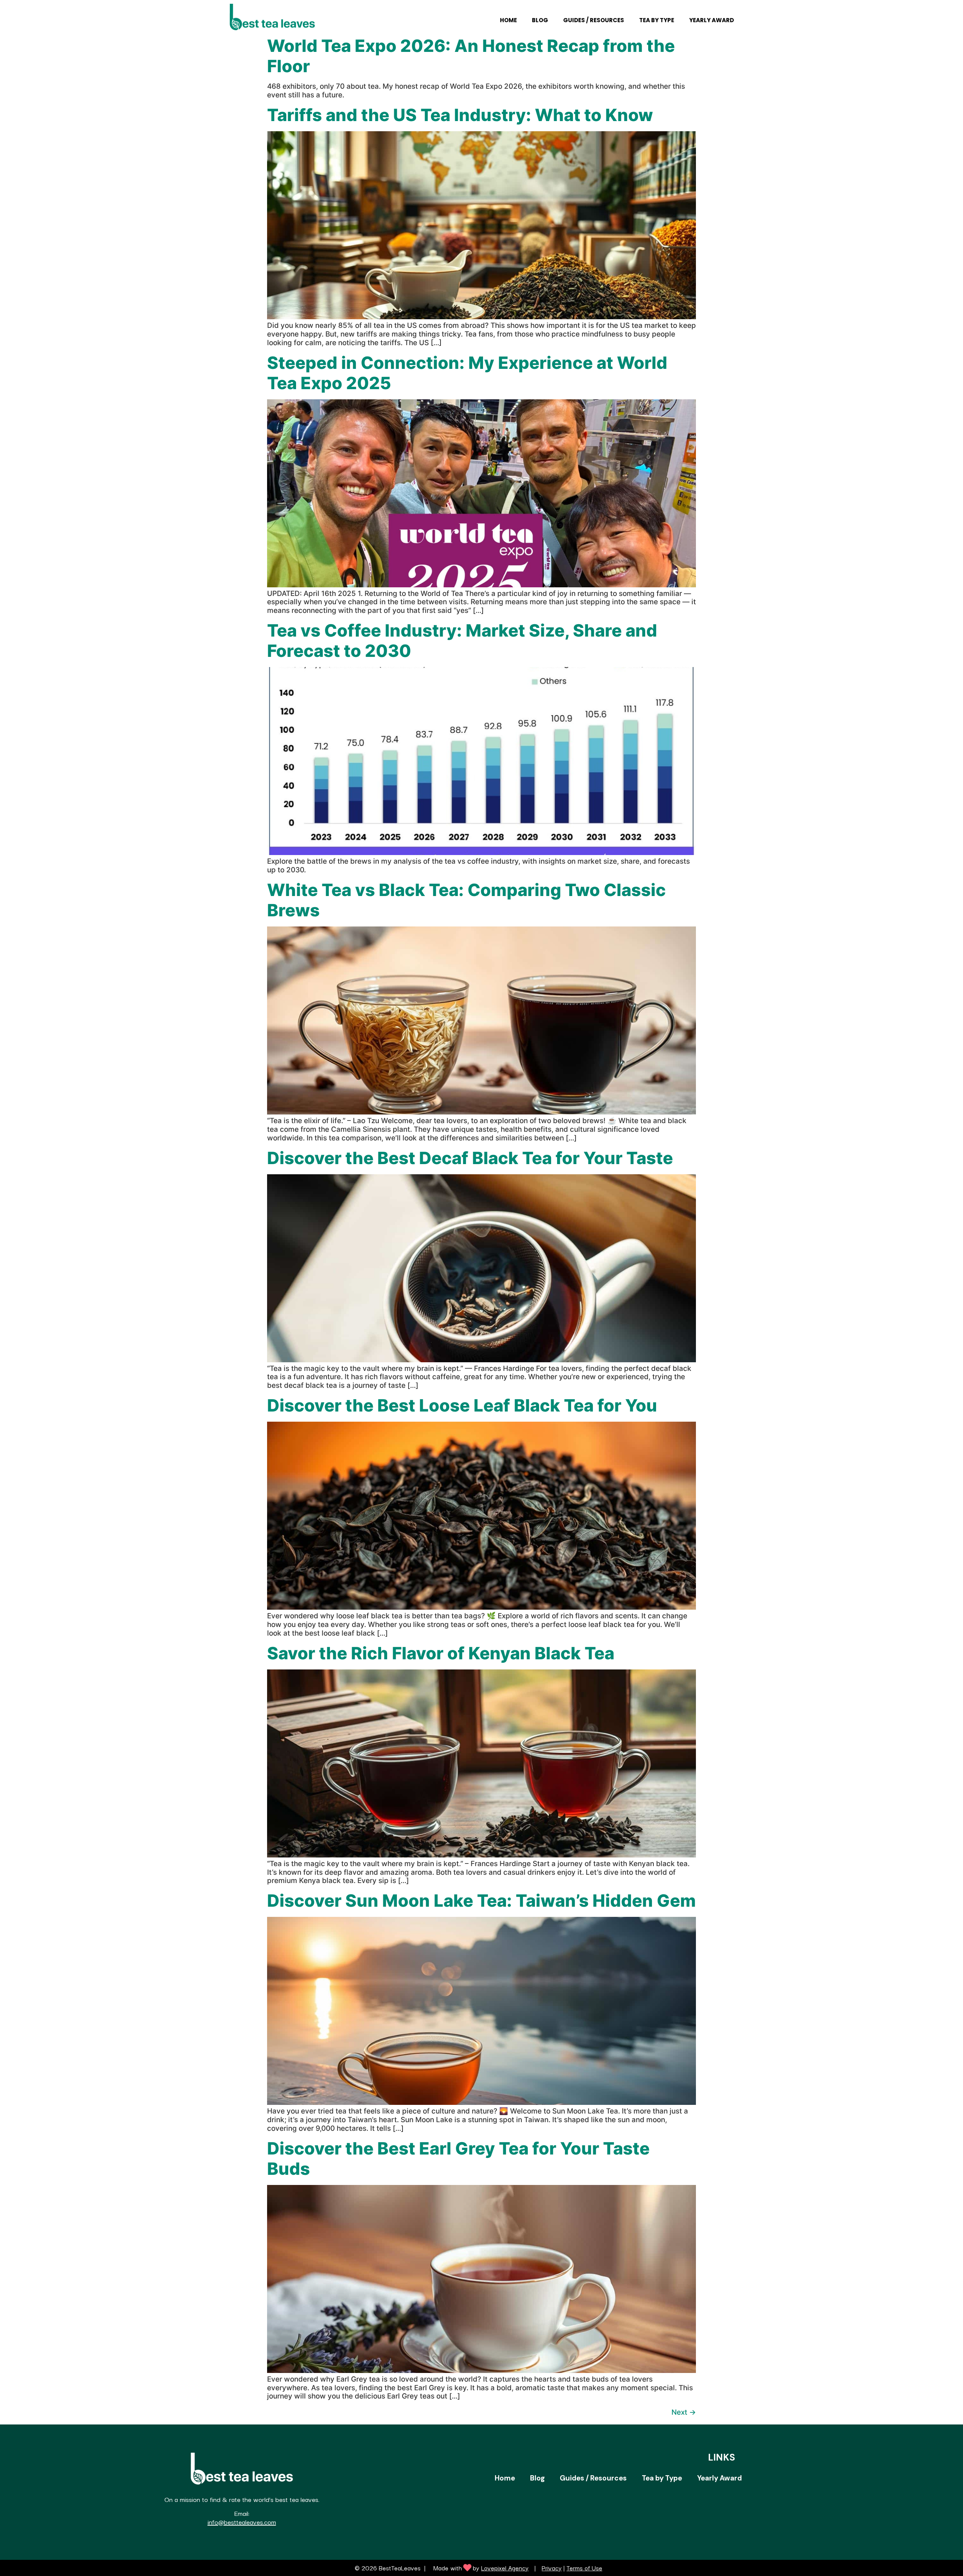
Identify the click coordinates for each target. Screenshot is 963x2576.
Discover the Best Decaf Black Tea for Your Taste (470, 1158)
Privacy (552, 2568)
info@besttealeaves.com (242, 2522)
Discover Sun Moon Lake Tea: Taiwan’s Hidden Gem (481, 1901)
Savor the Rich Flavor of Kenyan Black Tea (441, 1653)
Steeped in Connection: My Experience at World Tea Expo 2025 (467, 373)
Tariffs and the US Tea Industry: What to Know (460, 115)
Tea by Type (657, 20)
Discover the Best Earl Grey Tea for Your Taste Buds (458, 2158)
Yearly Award (712, 20)
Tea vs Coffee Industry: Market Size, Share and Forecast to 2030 (462, 641)
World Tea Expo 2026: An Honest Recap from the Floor (471, 56)
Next (684, 2412)
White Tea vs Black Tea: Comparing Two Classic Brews (466, 900)
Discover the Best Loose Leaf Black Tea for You (462, 1405)
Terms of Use (584, 2568)
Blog (540, 20)
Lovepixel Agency (505, 2568)
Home (508, 20)
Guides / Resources (594, 20)
